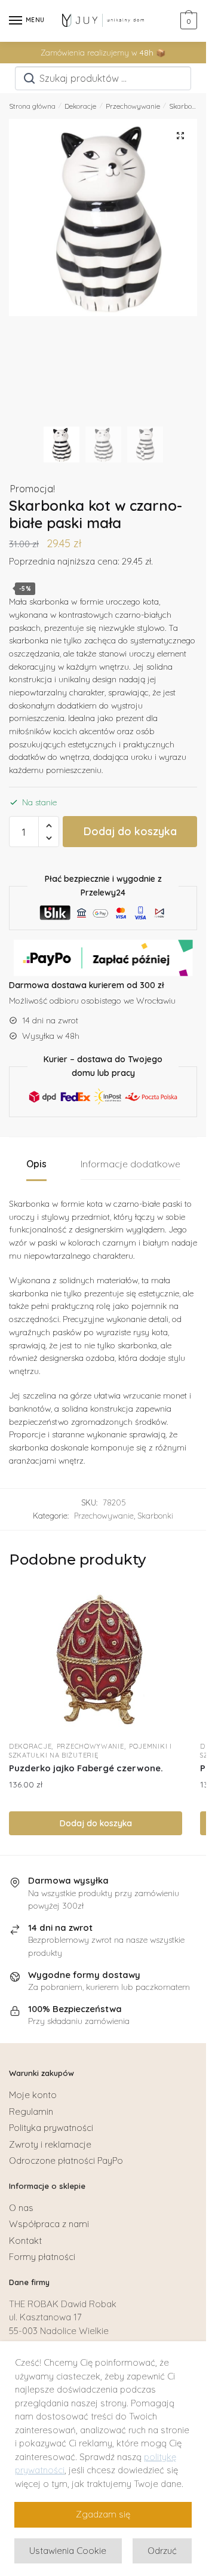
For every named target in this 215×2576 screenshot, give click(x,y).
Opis (36, 1164)
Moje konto (33, 2095)
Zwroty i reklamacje (50, 2144)
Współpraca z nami (49, 2224)
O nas (21, 2208)
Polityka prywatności (51, 2128)
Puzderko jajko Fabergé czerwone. (86, 1768)
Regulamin (31, 2112)
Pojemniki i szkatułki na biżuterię (90, 1751)
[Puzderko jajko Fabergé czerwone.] (96, 1660)
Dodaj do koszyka (130, 831)
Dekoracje (80, 106)
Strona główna (32, 106)
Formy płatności (42, 2257)
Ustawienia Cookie (68, 2551)
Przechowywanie (133, 106)
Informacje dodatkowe (130, 1164)
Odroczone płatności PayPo (66, 2161)
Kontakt (25, 2241)
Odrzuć (162, 2551)
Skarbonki (185, 106)
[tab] (36, 1165)
